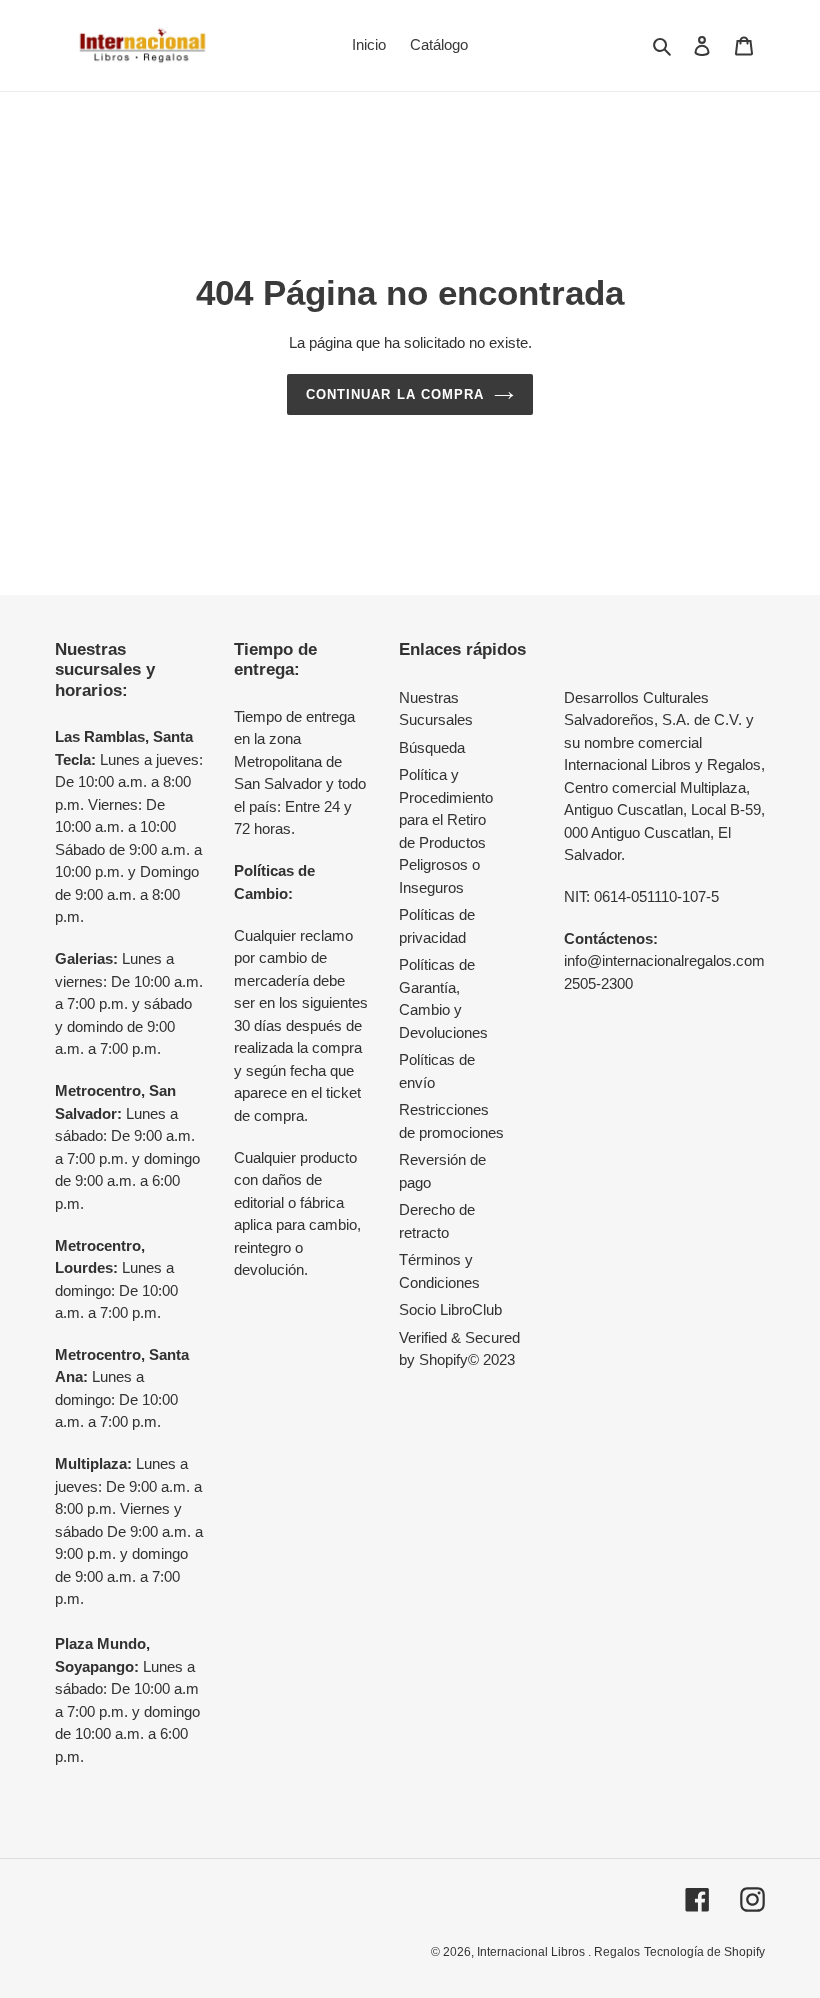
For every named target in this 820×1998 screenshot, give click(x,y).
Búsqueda (432, 747)
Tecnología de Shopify (704, 1952)
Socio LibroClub (450, 1309)
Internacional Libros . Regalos (558, 1952)
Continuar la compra (395, 394)
